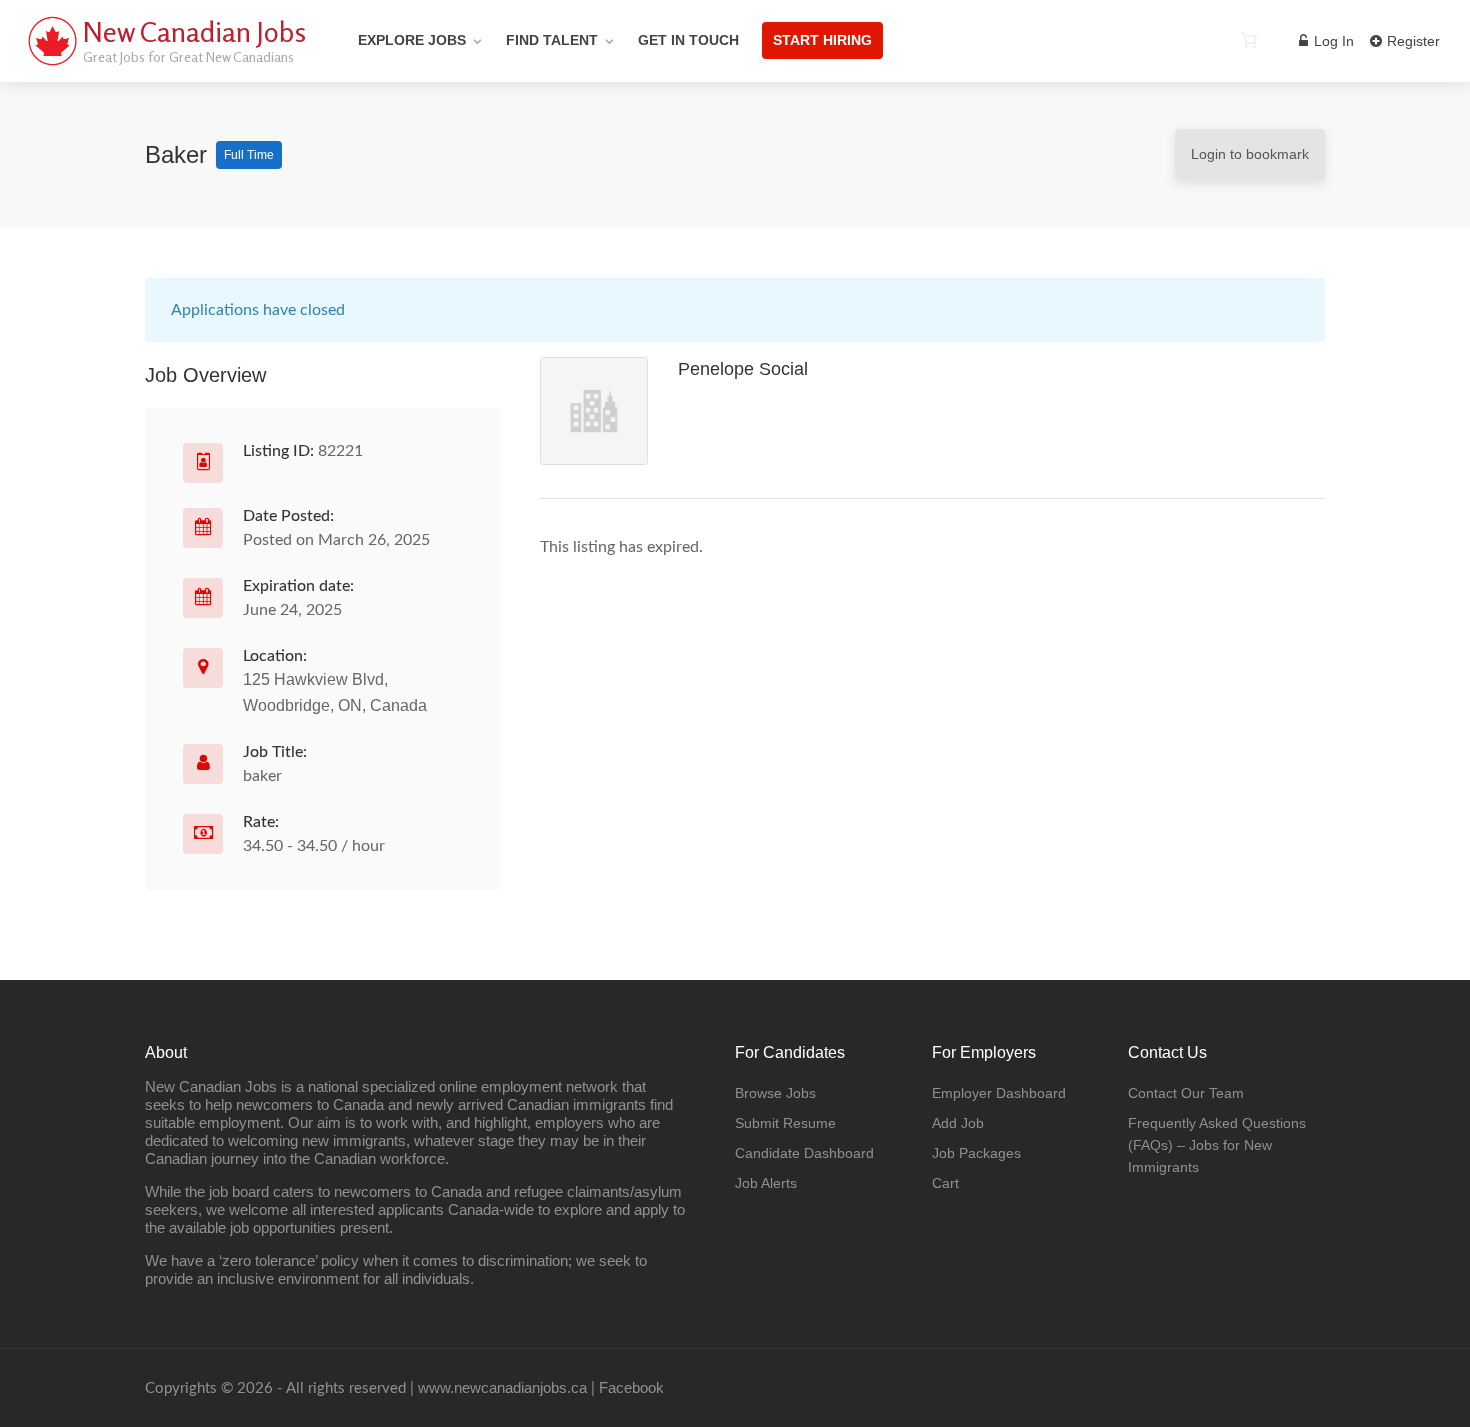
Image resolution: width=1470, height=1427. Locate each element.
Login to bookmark (1250, 154)
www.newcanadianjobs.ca (502, 1387)
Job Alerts (766, 1183)
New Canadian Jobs (194, 32)
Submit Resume (785, 1123)
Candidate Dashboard (804, 1153)
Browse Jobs (775, 1093)
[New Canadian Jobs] (52, 64)
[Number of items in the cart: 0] (1249, 40)
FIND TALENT (552, 40)
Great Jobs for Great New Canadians (188, 56)
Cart (945, 1183)
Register (1411, 41)
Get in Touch (688, 40)
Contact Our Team (1186, 1093)
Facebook (631, 1387)
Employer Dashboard (999, 1093)
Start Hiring (822, 40)
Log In (1332, 41)
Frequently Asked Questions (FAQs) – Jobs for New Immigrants (1217, 1145)
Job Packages (976, 1153)
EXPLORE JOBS (412, 40)
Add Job (958, 1123)
